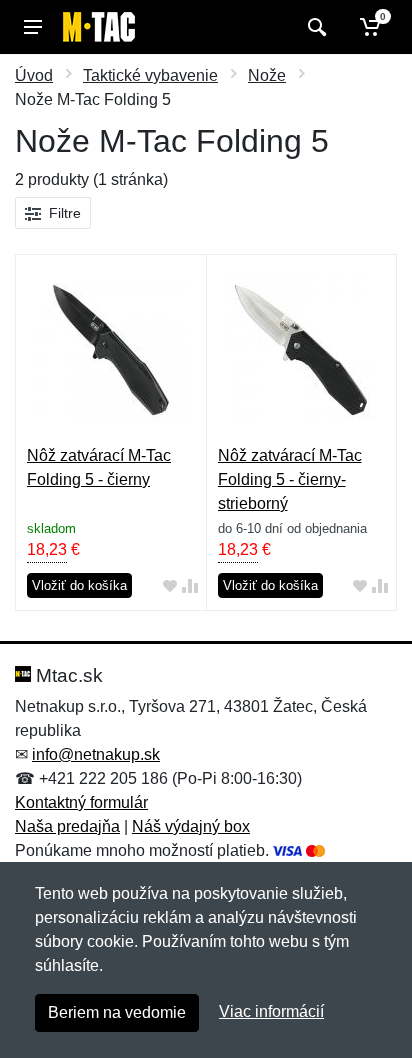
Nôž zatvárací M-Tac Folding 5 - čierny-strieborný (290, 479)
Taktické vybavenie (150, 75)
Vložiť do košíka (79, 585)
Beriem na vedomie (117, 1012)
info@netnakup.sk (96, 754)
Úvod (34, 75)
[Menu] (33, 27)
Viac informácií (271, 1011)
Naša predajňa (67, 826)
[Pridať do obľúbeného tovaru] (170, 586)
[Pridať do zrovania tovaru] (190, 586)
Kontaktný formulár (81, 802)
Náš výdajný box (191, 826)
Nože (267, 75)
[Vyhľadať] (314, 27)
